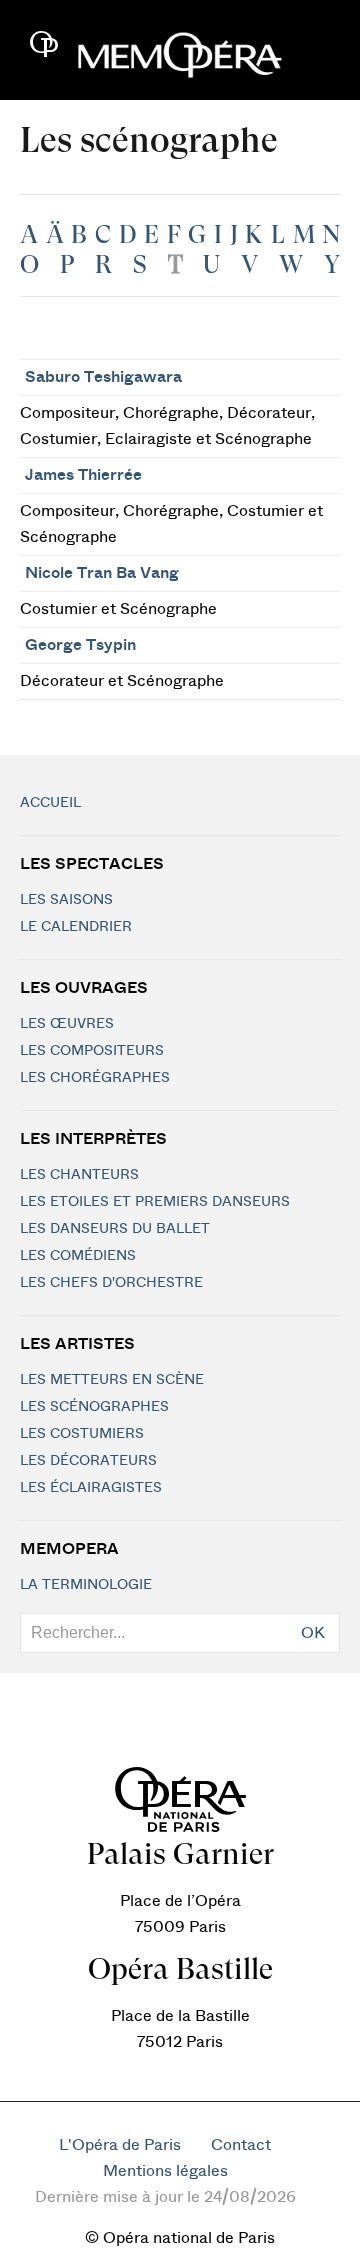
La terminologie (86, 1585)
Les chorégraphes (95, 1078)
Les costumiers (82, 1434)
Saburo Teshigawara (103, 377)
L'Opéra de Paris (120, 2145)
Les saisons (66, 900)
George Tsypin (80, 645)
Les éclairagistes (91, 1488)
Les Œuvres (67, 1024)
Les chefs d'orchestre (111, 1283)
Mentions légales (165, 2171)
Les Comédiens (78, 1256)
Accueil (50, 803)
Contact (241, 2145)
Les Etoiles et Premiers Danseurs (155, 1202)
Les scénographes (94, 1407)
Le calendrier (76, 927)
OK (313, 1633)
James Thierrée (83, 475)
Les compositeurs (92, 1051)
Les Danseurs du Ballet (115, 1229)
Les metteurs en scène (112, 1380)
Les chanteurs (79, 1175)
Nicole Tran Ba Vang (102, 573)
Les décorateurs (88, 1461)
